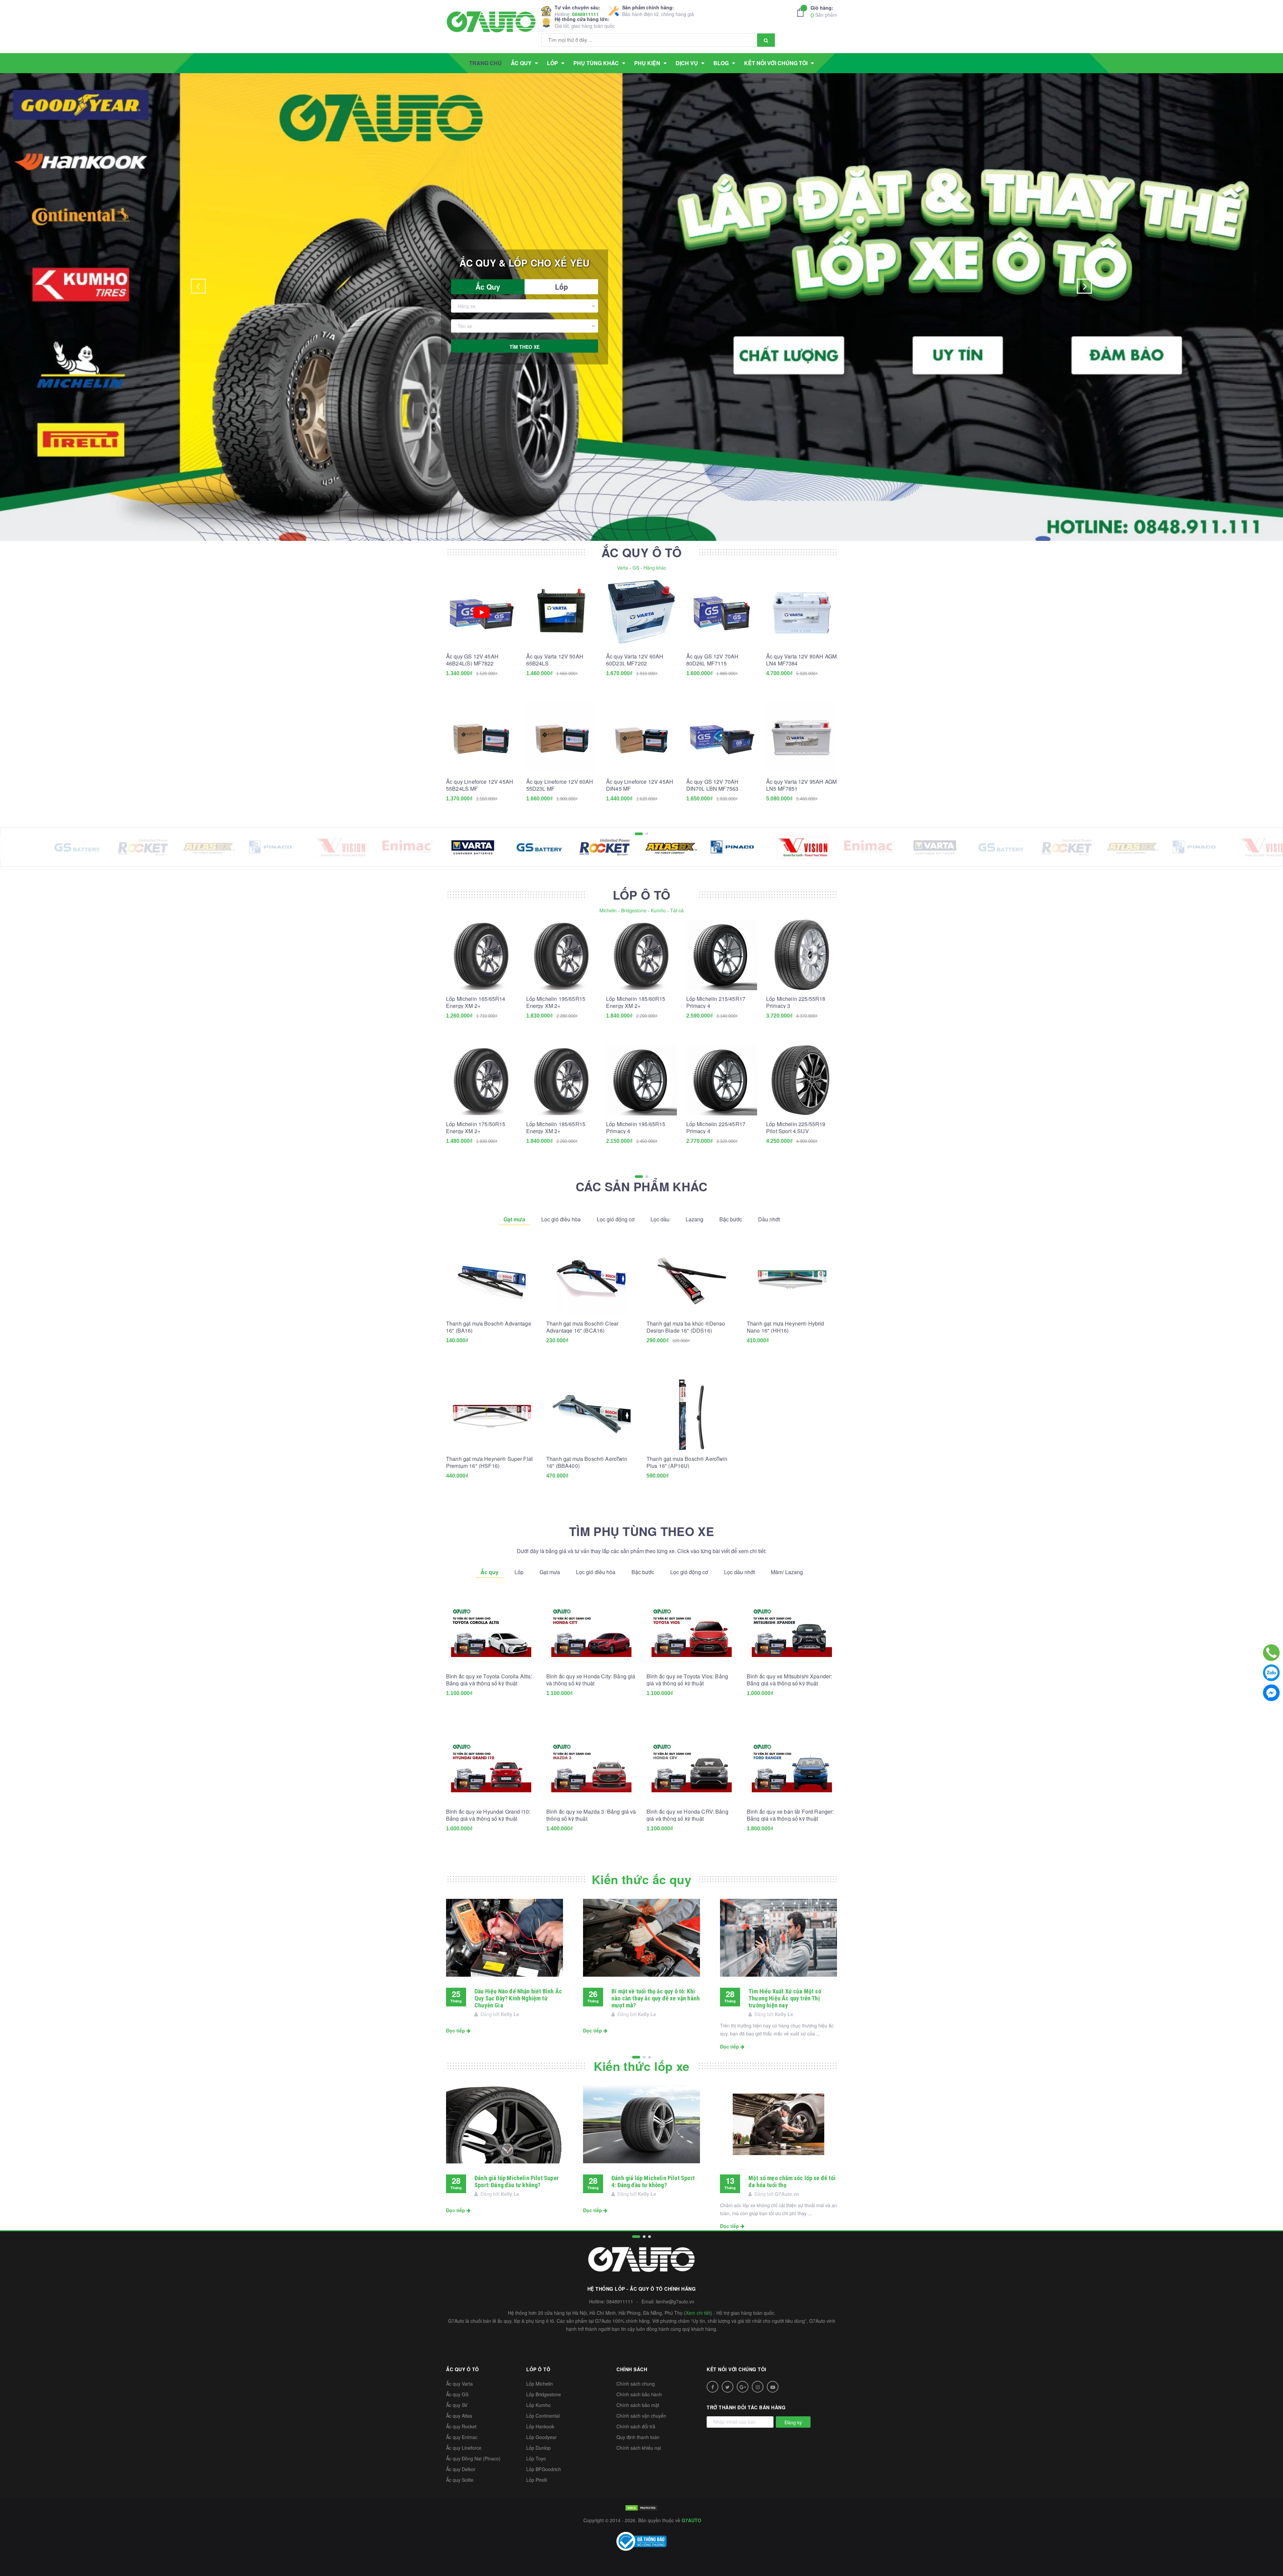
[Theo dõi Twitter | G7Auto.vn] (728, 2387)
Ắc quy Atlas (459, 2416)
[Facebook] (1271, 1693)
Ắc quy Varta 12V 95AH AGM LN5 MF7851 (801, 785)
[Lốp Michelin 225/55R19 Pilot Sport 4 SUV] (802, 1080)
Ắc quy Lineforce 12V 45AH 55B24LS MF (480, 785)
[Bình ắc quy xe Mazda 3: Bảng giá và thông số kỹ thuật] (591, 1768)
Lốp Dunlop (538, 2448)
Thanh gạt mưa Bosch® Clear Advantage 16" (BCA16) (582, 1327)
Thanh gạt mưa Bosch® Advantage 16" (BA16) (489, 1327)
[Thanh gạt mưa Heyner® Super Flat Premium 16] (491, 1415)
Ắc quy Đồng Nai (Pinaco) (473, 2458)
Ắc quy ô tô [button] (463, 2369)
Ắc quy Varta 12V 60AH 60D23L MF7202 (635, 660)
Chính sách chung (636, 2384)
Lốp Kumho (538, 2405)
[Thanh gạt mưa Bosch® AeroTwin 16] (591, 1415)
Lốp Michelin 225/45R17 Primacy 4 (716, 1127)
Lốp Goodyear (541, 2437)
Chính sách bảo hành (639, 2394)
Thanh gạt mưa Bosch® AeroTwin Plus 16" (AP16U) (687, 1462)
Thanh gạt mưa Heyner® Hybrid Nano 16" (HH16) (785, 1327)
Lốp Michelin (540, 2384)
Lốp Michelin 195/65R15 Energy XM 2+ (556, 1002)
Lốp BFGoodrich (544, 2469)
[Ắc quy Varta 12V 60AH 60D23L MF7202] (641, 612)
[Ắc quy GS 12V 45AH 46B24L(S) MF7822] (481, 612)
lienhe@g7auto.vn (675, 2301)
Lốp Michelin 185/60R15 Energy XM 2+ (636, 1002)
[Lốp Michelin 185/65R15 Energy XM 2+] (562, 1080)
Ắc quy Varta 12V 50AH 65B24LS (555, 660)
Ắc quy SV (457, 2405)
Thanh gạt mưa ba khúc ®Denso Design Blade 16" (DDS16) (686, 1327)
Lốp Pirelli (537, 2480)
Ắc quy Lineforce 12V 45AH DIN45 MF (640, 785)
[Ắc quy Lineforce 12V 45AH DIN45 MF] (641, 738)
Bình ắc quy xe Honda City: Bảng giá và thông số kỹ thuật (591, 1680)
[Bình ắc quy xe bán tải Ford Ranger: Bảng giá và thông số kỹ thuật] (792, 1768)
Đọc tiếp (456, 2030)
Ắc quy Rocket (461, 2426)
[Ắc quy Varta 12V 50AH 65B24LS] (562, 612)
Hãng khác (655, 568)
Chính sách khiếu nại (639, 2448)
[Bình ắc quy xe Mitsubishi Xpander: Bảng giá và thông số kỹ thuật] (792, 1632)
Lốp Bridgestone (544, 2394)
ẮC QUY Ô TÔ (641, 552)
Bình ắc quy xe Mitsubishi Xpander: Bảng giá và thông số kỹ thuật (789, 1680)
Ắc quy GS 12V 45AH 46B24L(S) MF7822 (472, 660)
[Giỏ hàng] (802, 12)
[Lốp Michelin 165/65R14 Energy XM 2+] (481, 955)
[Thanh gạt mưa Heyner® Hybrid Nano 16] (792, 1279)
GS (636, 568)
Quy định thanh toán (638, 2437)
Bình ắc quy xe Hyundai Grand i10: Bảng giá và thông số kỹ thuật (488, 1815)
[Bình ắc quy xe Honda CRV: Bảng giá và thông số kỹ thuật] (692, 1768)
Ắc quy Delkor (461, 2469)
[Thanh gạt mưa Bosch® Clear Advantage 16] (591, 1279)
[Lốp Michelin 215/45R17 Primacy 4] (722, 955)
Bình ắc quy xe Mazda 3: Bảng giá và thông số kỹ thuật (591, 1815)
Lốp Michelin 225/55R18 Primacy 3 (796, 1002)
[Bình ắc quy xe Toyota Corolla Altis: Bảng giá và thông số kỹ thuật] (491, 1632)
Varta (623, 568)
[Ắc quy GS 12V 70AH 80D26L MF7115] (722, 612)
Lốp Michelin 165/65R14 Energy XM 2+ (476, 1002)
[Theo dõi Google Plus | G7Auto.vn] (743, 2387)
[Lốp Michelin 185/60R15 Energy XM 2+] (641, 955)
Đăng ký (793, 2422)
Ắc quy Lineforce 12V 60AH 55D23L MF (560, 785)
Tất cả (677, 910)
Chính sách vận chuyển (641, 2416)
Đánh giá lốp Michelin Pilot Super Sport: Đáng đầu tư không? (517, 2181)
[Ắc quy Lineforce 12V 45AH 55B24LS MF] (481, 738)
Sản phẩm (824, 11)
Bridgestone (634, 910)
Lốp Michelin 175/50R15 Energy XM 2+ (476, 1127)
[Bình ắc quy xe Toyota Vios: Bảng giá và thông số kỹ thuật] (692, 1632)
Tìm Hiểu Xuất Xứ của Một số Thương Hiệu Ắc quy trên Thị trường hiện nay (785, 1998)
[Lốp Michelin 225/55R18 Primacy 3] (802, 955)
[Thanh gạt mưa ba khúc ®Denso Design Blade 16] (692, 1279)
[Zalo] (1271, 1673)
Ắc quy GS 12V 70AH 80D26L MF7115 (712, 660)
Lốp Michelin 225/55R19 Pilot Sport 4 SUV (796, 1127)
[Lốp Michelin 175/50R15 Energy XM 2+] (481, 1080)
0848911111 (585, 14)
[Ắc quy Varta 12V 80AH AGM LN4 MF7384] (802, 612)
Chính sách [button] (632, 2369)
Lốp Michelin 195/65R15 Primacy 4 (636, 1127)
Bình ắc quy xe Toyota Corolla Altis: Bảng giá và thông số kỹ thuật (489, 1680)
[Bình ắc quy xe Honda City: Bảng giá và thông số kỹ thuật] (591, 1632)
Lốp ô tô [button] (538, 2369)
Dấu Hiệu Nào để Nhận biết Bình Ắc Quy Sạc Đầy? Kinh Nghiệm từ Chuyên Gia (518, 1998)
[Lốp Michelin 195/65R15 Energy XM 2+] (562, 955)
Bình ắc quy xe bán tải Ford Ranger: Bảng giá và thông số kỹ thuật (790, 1815)
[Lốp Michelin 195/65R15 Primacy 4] (641, 1080)
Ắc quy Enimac (462, 2437)
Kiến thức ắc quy (641, 1879)
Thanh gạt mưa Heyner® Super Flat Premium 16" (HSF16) (489, 1462)
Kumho (658, 910)
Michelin (608, 910)
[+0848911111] (1271, 1653)
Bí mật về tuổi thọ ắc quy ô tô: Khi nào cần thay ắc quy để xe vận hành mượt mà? (656, 1998)
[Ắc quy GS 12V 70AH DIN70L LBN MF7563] (722, 738)
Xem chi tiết (698, 2313)
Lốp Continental (543, 2416)
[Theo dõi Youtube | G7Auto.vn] (773, 2387)
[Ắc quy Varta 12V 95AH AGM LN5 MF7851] (802, 738)
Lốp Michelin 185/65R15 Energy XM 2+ (556, 1127)
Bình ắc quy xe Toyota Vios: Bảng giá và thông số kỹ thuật (687, 1680)
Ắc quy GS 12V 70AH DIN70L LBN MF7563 (712, 785)
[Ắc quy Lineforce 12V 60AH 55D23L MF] (562, 738)
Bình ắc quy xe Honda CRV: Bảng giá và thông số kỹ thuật (687, 1815)
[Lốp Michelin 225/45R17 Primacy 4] (722, 1080)
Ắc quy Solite (460, 2480)
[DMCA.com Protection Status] (641, 2507)
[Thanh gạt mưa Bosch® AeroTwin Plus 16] (692, 1415)
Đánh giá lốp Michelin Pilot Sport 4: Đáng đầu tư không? (653, 2181)
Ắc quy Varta (459, 2384)
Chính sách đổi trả (636, 2426)
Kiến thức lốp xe (642, 2066)
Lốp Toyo (536, 2458)
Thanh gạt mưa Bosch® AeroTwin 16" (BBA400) (587, 1462)
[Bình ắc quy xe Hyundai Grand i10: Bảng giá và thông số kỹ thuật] (491, 1768)
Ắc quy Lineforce (464, 2448)
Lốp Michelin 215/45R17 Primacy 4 (716, 1002)
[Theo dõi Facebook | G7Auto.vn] (712, 2387)
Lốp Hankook (540, 2426)
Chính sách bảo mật (638, 2405)
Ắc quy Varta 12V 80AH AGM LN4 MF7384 (801, 660)
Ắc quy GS (457, 2394)
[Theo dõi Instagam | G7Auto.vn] (758, 2387)
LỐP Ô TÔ (642, 895)
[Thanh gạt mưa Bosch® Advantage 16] (491, 1279)
